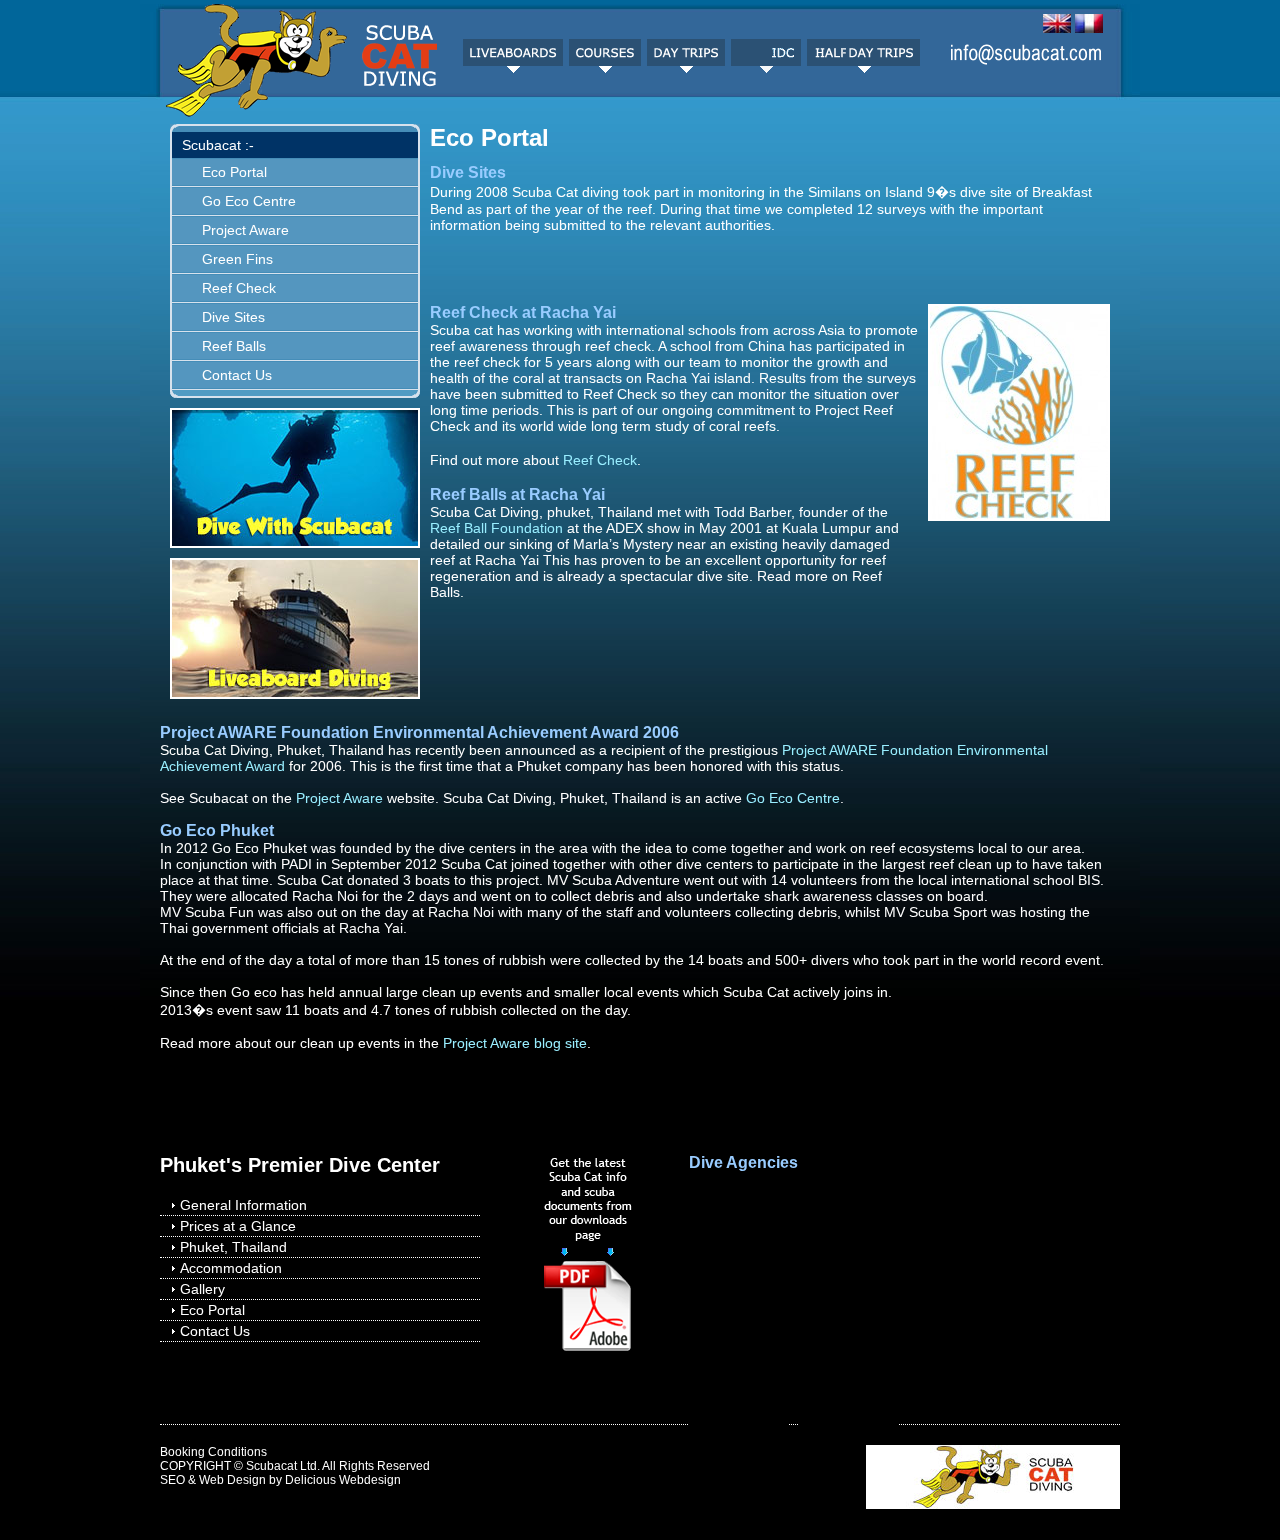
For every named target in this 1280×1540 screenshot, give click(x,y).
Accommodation (231, 1268)
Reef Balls (234, 346)
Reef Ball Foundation (496, 528)
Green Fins (237, 259)
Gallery (202, 1289)
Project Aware (245, 230)
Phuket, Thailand (233, 1247)
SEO (172, 1480)
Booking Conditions (213, 1452)
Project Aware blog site (515, 1043)
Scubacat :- (218, 145)
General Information (243, 1205)
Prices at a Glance (238, 1226)
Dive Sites (233, 317)
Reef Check (239, 288)
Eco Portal (234, 172)
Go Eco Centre (249, 201)
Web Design (232, 1480)
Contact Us (237, 375)
